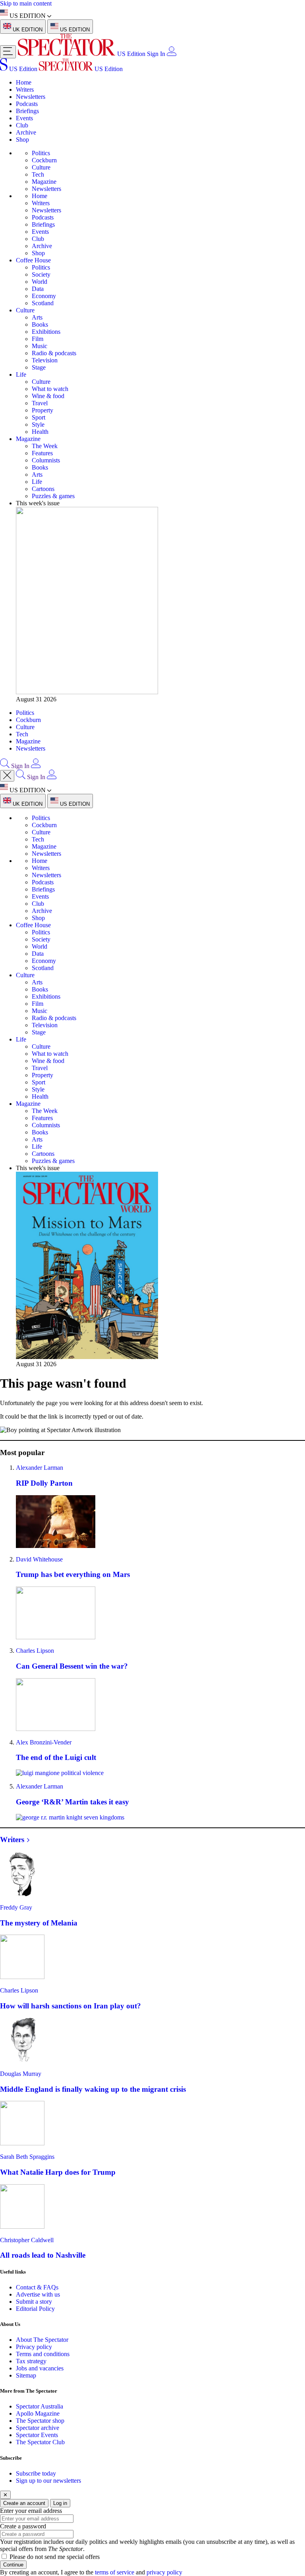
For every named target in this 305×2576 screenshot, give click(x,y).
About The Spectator (42, 2340)
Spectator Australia (40, 2406)
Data (38, 289)
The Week (45, 446)
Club (22, 125)
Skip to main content (26, 3)
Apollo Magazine (38, 2413)
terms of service (115, 2572)
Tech (38, 174)
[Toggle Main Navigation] (8, 52)
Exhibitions (46, 332)
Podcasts (27, 104)
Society (41, 274)
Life (21, 374)
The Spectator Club (40, 2442)
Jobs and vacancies (40, 2368)
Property (42, 410)
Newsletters (31, 97)
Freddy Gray (16, 1907)
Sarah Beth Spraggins (27, 2157)
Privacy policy (34, 2347)
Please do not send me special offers (55, 2557)
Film (38, 339)
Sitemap (26, 2375)
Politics (41, 153)
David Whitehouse (39, 1559)
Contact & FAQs (37, 2287)
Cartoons (43, 489)
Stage (39, 367)
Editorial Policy (35, 2309)
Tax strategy (31, 2361)
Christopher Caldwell (27, 2240)
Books (40, 324)
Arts (37, 317)
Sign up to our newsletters (48, 2481)
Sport (39, 417)
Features (42, 453)
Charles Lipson (35, 1651)
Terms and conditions (43, 2354)
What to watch (50, 389)
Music (40, 346)
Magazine (44, 182)
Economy (44, 296)
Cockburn (44, 160)
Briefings (27, 111)
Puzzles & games (53, 496)
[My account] (172, 54)
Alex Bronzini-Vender (44, 1742)
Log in (60, 2503)
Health (40, 432)
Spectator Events (37, 2435)
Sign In (156, 54)
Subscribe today (36, 2473)
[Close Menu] (7, 776)
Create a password (23, 2526)
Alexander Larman (40, 1468)
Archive (26, 132)
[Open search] (5, 766)
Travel (40, 403)
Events (24, 118)
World (40, 282)
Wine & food (48, 396)
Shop (22, 140)
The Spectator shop (40, 2421)
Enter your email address (31, 2511)
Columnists (46, 460)
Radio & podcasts (54, 353)
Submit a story (34, 2302)
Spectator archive (38, 2428)
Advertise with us (38, 2294)
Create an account (24, 2503)
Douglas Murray (21, 2074)
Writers (25, 90)
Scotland (43, 303)
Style (38, 425)
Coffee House (33, 260)
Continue (13, 2565)
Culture (41, 167)
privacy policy (164, 2572)
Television (45, 360)
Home (24, 82)
